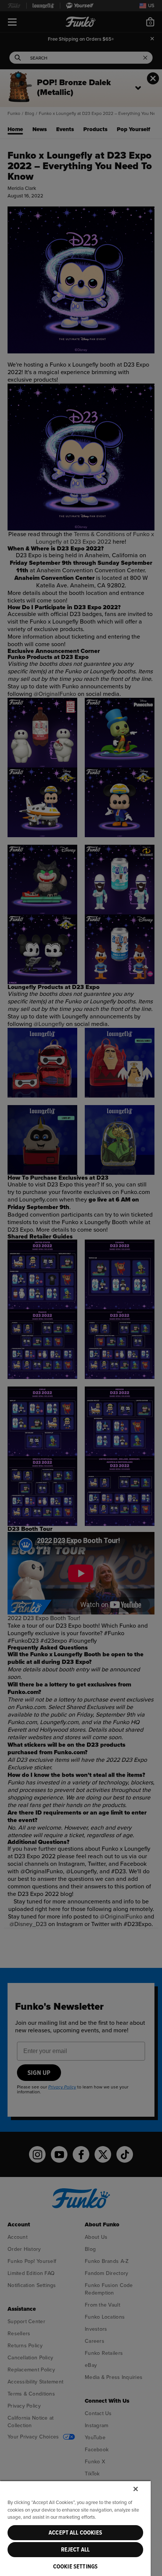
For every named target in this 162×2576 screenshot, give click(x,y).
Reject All (76, 2550)
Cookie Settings (75, 2567)
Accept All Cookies (75, 2533)
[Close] (136, 2489)
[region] (75, 2528)
